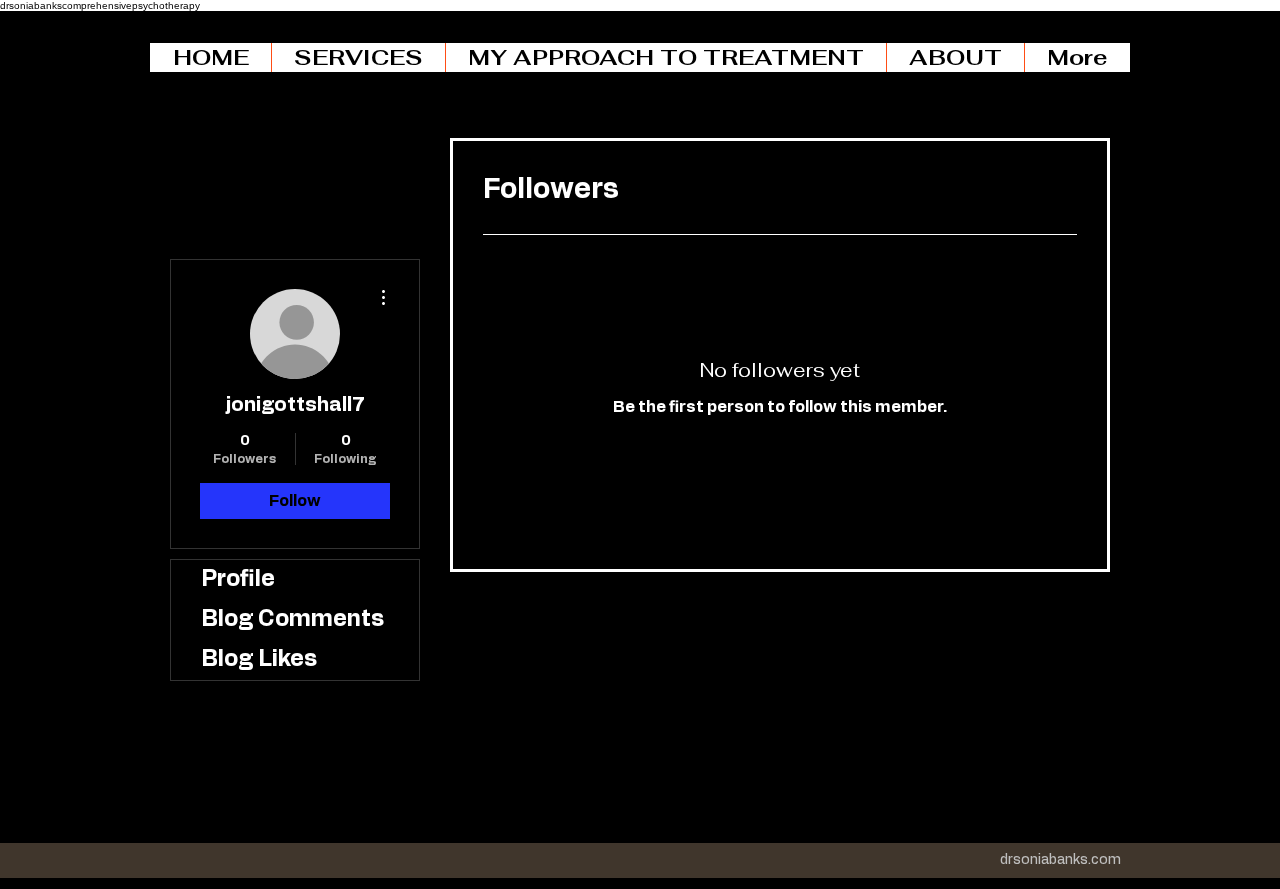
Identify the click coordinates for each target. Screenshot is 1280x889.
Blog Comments (292, 619)
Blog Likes (259, 659)
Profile (238, 579)
